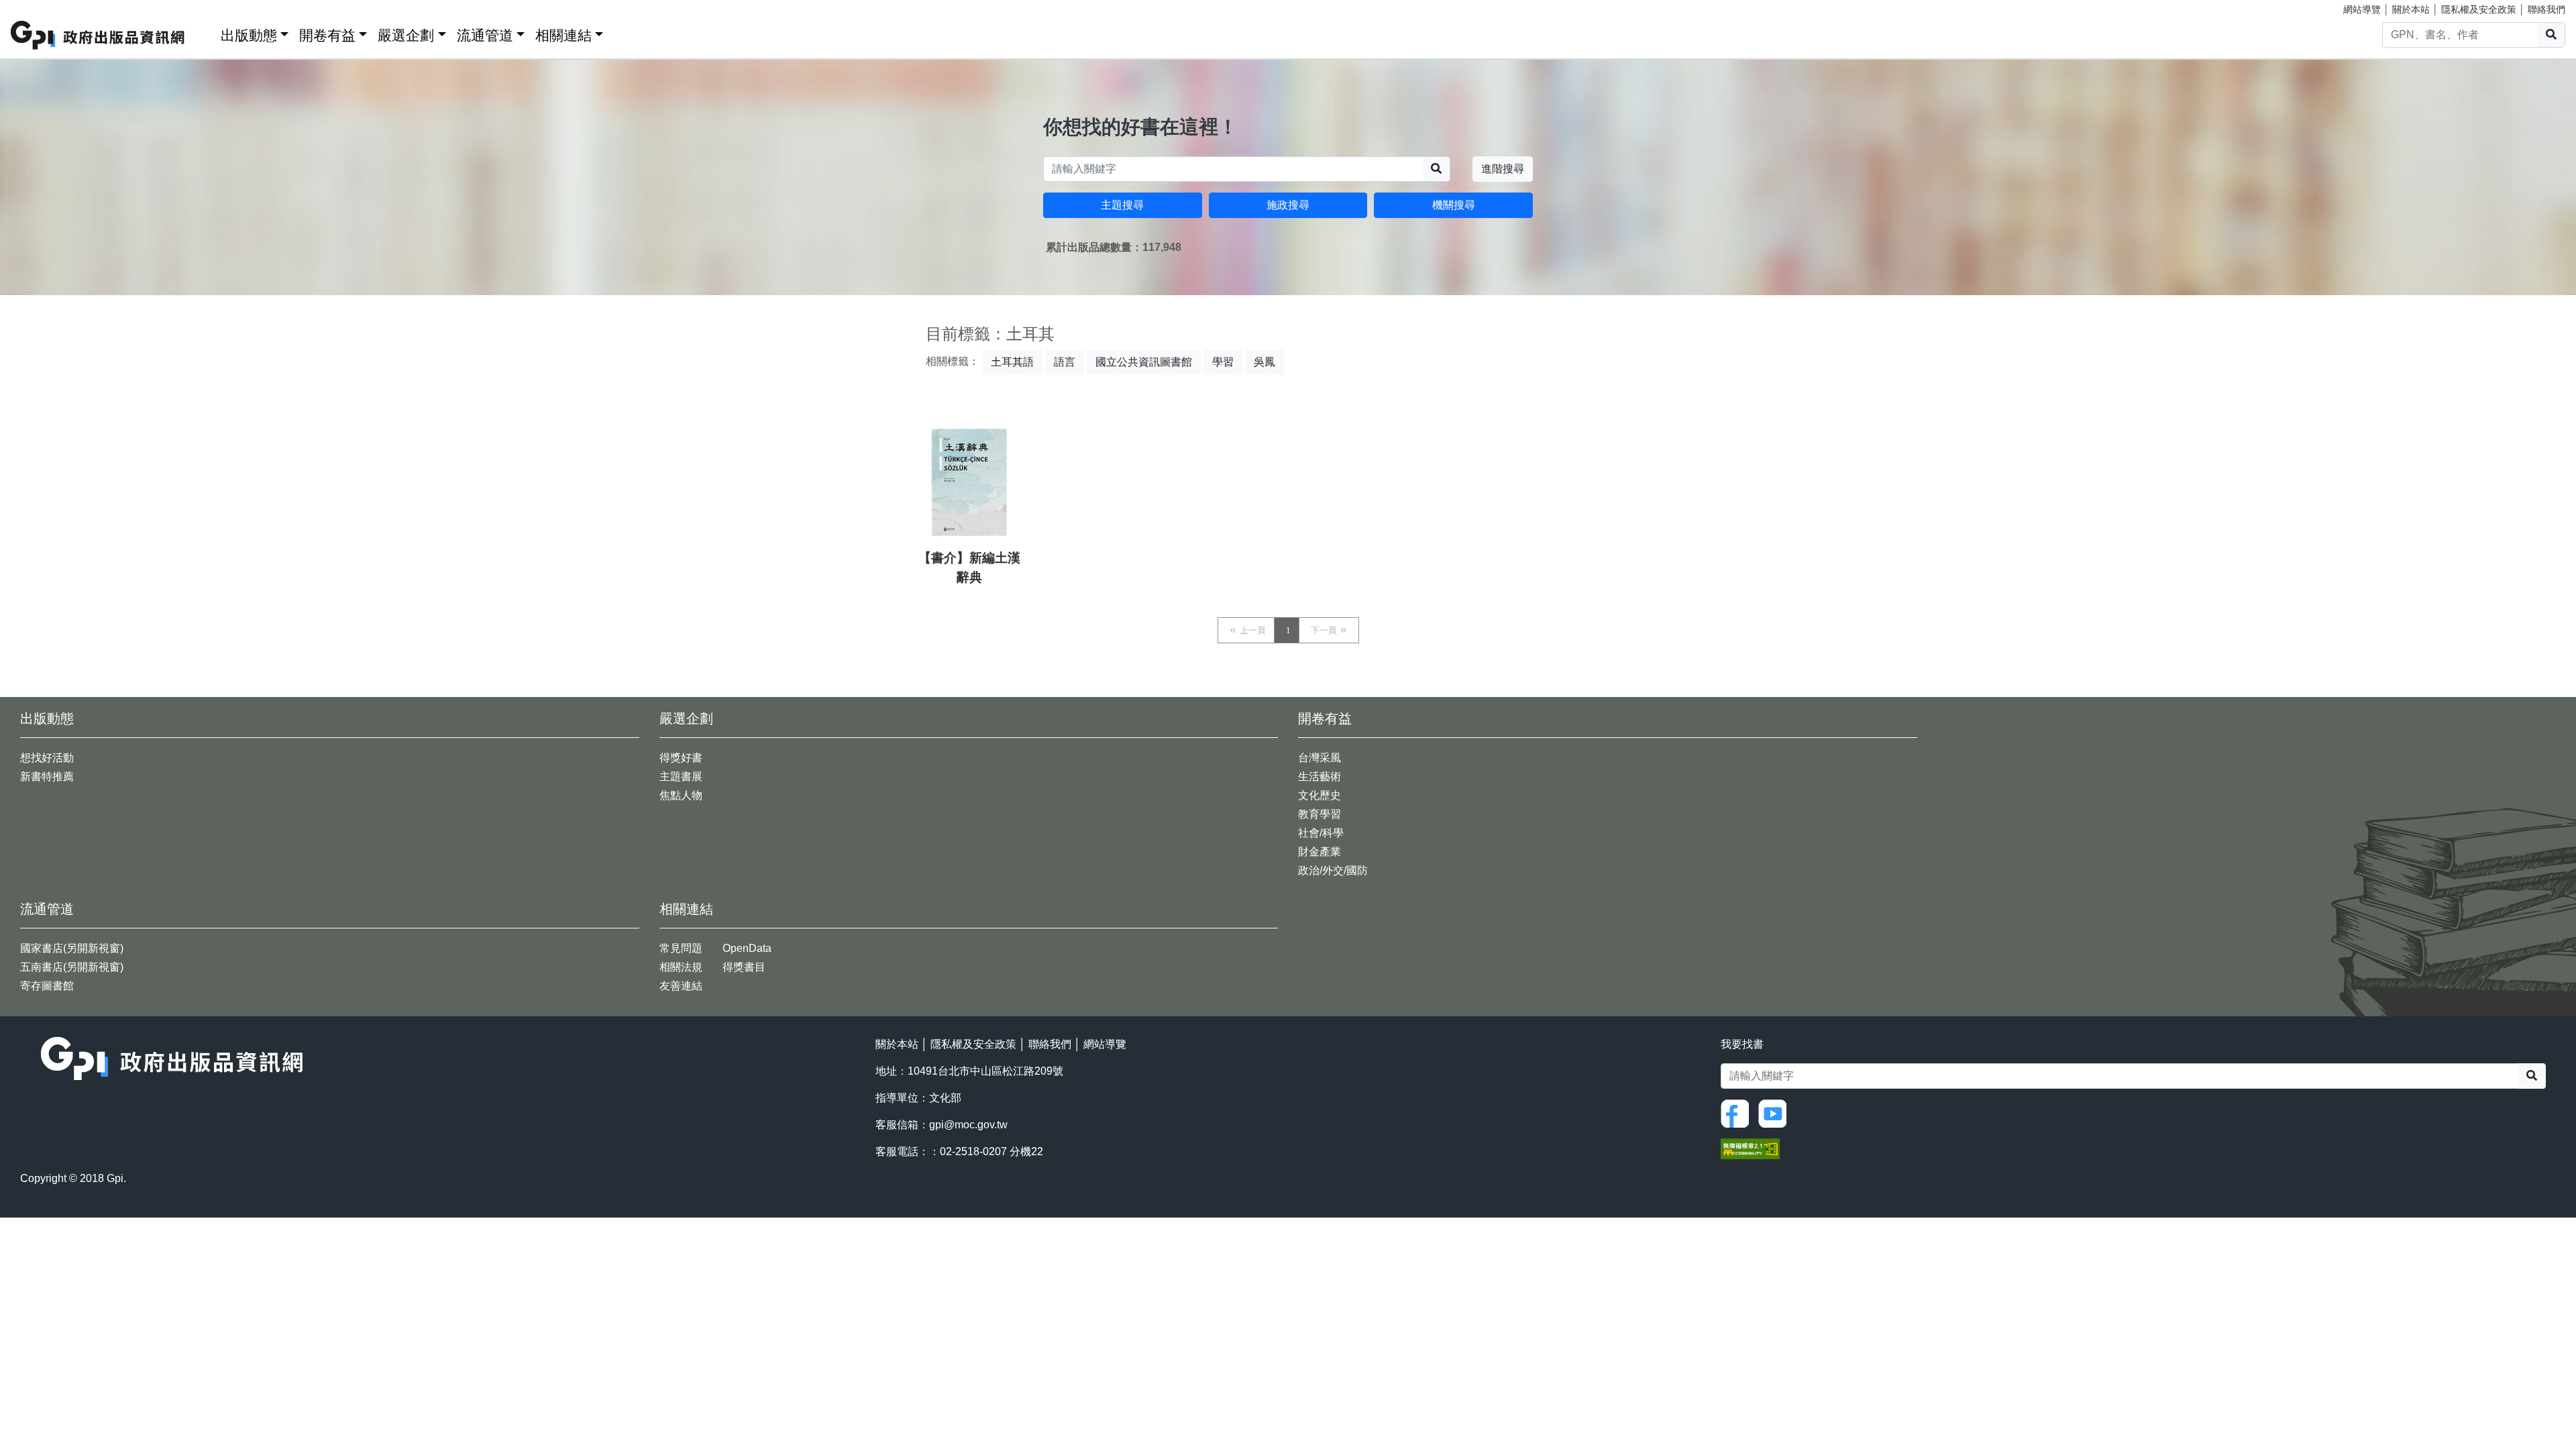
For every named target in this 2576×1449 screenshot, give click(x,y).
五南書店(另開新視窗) (72, 967)
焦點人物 (681, 795)
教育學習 (1320, 814)
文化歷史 (1320, 795)
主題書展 (681, 776)
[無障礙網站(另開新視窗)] (1750, 1148)
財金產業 (1320, 852)
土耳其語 (1012, 362)
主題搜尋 (1122, 205)
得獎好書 (681, 758)
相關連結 (563, 35)
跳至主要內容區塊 (38, 7)
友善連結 (681, 986)
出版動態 (249, 35)
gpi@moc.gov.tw (968, 1125)
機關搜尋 (1454, 205)
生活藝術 (1320, 776)
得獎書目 (744, 967)
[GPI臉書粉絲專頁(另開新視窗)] (1738, 1113)
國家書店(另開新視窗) (72, 948)
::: (206, 33)
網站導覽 (2362, 9)
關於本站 (2411, 9)
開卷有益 (327, 35)
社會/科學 (1321, 833)
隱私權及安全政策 (2479, 9)
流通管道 (485, 35)
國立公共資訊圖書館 (1144, 362)
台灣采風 (1320, 758)
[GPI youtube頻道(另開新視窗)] (1776, 1113)
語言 (1065, 362)
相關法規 (681, 967)
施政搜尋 (1288, 205)
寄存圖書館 (47, 986)
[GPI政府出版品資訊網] (98, 35)
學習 (1223, 362)
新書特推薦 (47, 776)
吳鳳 (1265, 362)
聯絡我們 (2546, 9)
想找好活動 (47, 758)
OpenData (747, 948)
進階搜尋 (1503, 169)
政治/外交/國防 (1333, 870)
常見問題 (681, 948)
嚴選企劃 (406, 35)
